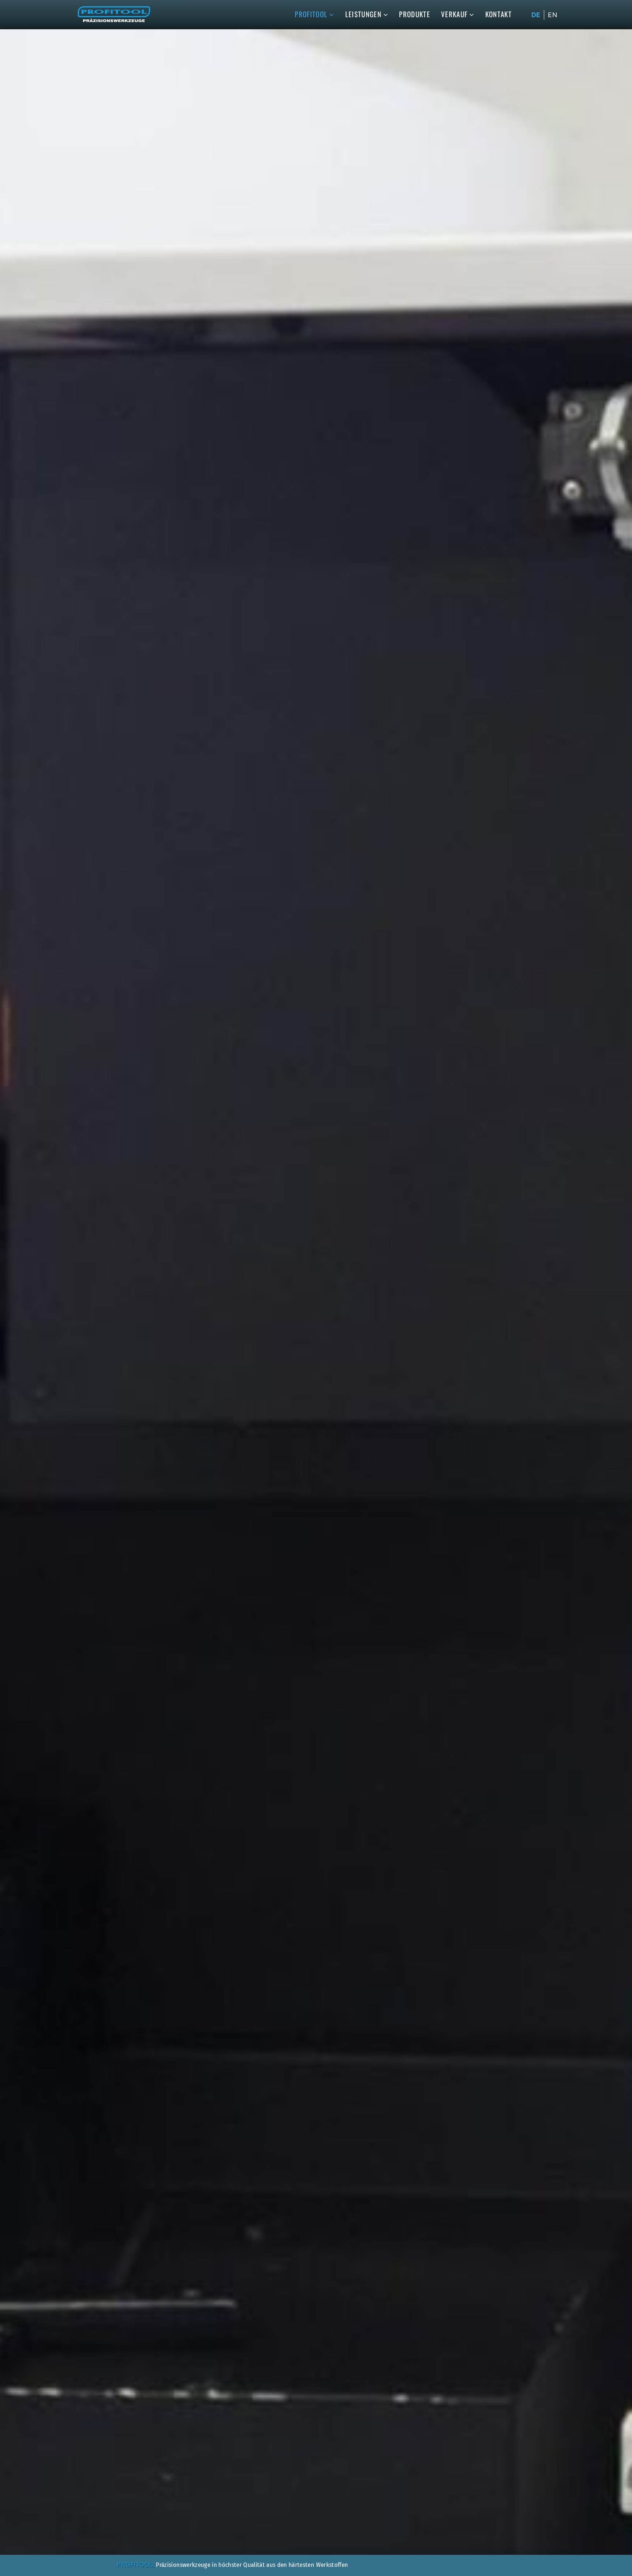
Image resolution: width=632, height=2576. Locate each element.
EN (553, 15)
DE (536, 15)
